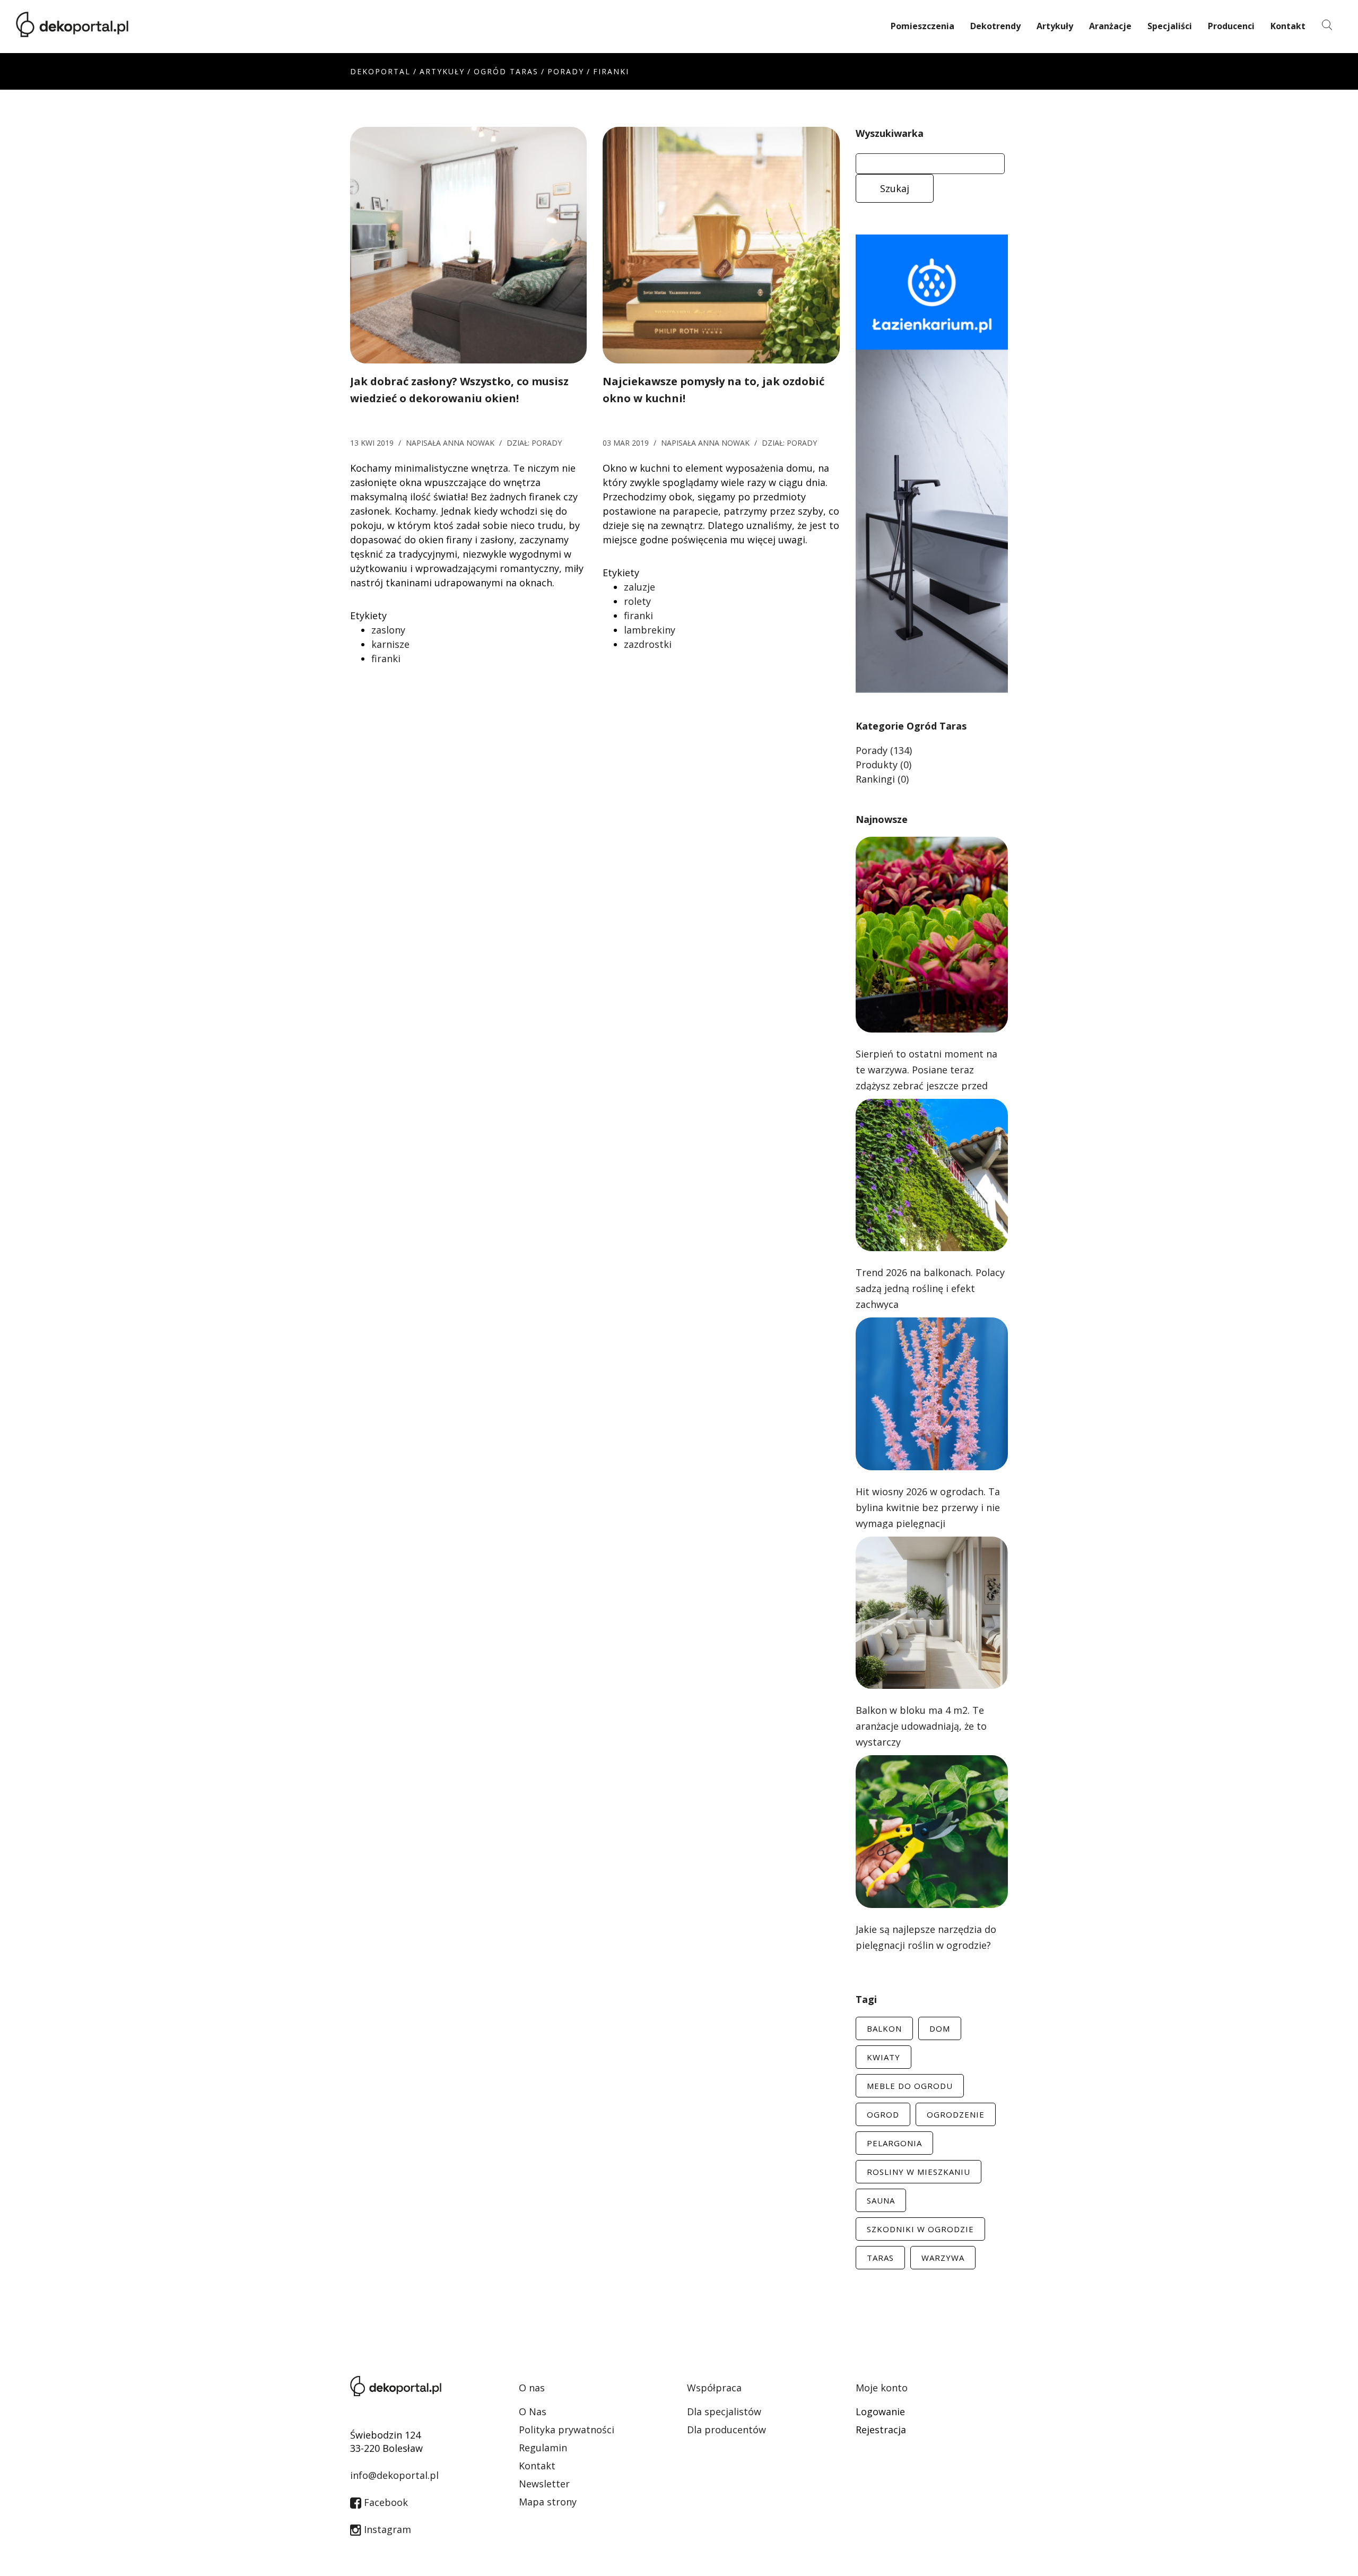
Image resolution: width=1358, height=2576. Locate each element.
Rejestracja (881, 2430)
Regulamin (543, 2448)
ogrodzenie (956, 2114)
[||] (468, 244)
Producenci (1231, 26)
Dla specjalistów (724, 2412)
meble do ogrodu (910, 2086)
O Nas (533, 2412)
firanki (386, 658)
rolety (637, 601)
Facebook (385, 2502)
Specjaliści (1170, 26)
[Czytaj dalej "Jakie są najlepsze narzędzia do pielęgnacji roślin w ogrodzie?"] (932, 1831)
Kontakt (1288, 26)
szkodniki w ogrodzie (920, 2229)
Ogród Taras (506, 71)
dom (940, 2028)
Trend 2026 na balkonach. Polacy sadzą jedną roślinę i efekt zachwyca (930, 1288)
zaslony (388, 630)
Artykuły (1055, 26)
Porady (566, 71)
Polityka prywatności (567, 2430)
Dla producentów (726, 2430)
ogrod (883, 2114)
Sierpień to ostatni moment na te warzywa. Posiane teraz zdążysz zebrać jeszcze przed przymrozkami (926, 1078)
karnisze (390, 644)
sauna (881, 2200)
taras (880, 2258)
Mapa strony (548, 2502)
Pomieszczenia (922, 26)
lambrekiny (650, 630)
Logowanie (880, 2412)
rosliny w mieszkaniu (919, 2172)
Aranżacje (1110, 26)
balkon (884, 2028)
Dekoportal (380, 71)
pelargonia (894, 2143)
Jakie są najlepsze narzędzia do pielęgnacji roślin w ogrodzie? (926, 1937)
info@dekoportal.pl (394, 2475)
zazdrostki (648, 644)
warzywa (943, 2258)
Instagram (386, 2529)
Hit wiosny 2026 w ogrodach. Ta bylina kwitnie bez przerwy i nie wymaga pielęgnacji (928, 1507)
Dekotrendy (995, 26)
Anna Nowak (469, 443)
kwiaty (883, 2057)
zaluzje (639, 587)
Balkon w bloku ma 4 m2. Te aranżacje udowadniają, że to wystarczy (921, 1726)
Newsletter (544, 2484)
